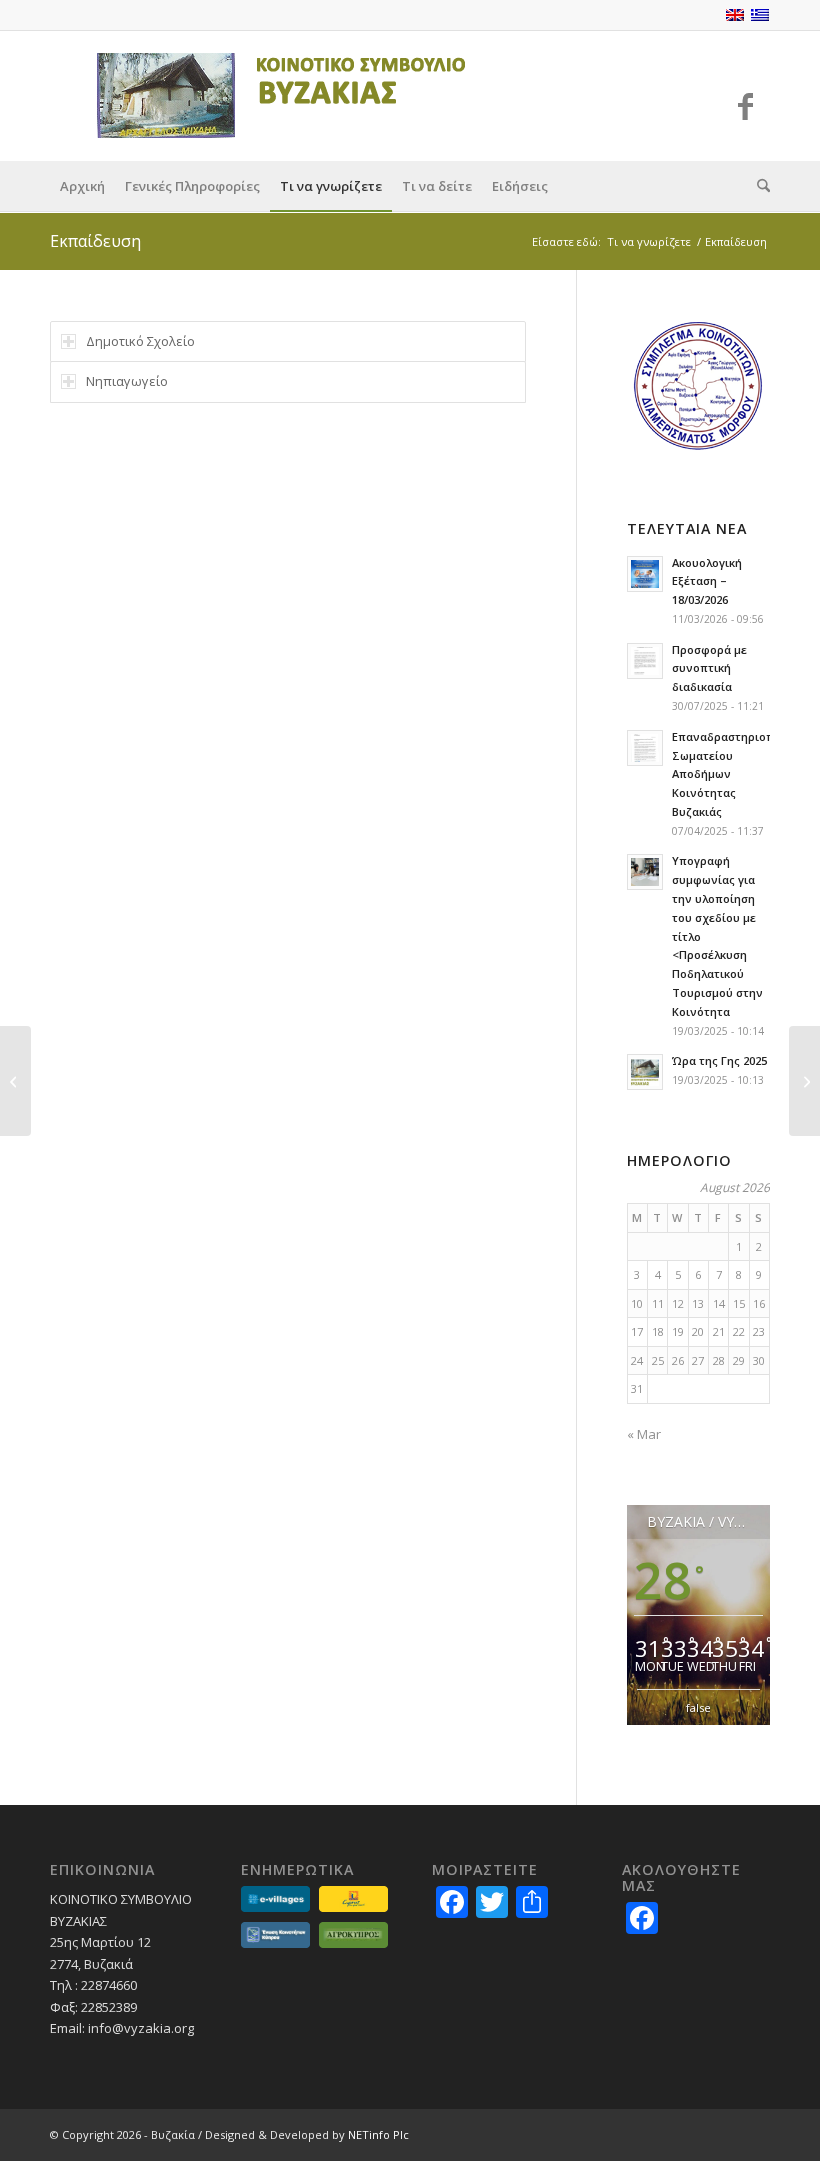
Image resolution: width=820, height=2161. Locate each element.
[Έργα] (15, 1081)
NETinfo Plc (378, 2134)
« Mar (644, 1434)
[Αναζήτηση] (758, 186)
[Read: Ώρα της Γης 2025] (645, 1072)
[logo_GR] (269, 95)
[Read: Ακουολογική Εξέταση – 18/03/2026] (645, 574)
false (698, 1707)
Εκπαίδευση (95, 241)
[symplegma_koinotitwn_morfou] (698, 385)
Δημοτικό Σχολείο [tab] (140, 341)
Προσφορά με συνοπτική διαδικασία (709, 668)
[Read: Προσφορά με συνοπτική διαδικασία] (645, 661)
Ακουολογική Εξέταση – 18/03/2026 (707, 581)
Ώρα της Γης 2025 (719, 1060)
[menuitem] (82, 186)
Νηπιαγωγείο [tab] (127, 381)
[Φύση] (804, 1081)
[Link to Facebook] (745, 106)
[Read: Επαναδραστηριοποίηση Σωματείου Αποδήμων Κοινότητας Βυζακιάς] (645, 748)
